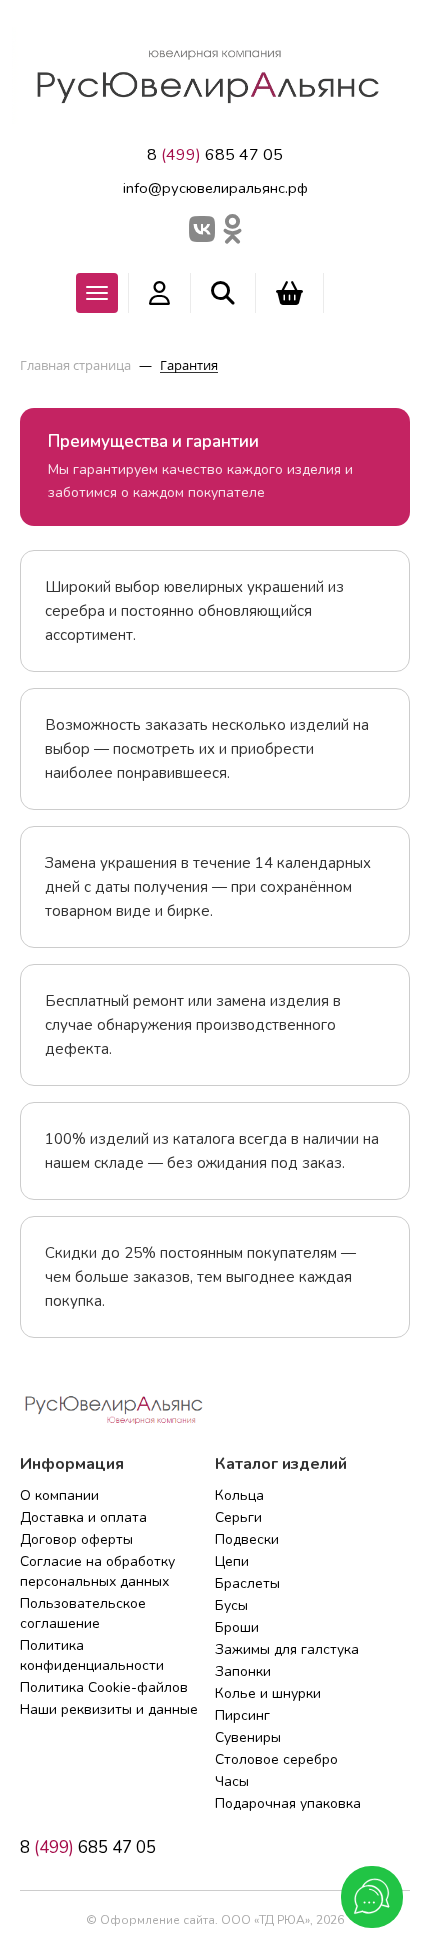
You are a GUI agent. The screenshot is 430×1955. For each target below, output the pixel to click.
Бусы (231, 1605)
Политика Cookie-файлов (104, 1687)
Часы (232, 1781)
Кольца (239, 1495)
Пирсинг (242, 1715)
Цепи (232, 1561)
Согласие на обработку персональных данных (97, 1571)
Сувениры (248, 1737)
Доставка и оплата (83, 1517)
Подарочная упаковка (288, 1803)
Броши (237, 1627)
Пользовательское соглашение (83, 1613)
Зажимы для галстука (287, 1649)
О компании (59, 1495)
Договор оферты (76, 1539)
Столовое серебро (276, 1759)
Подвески (247, 1539)
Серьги (238, 1517)
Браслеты (247, 1583)
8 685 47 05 (215, 155)
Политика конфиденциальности (92, 1655)
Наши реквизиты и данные (109, 1709)
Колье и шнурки (268, 1693)
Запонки (243, 1671)
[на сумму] (289, 293)
